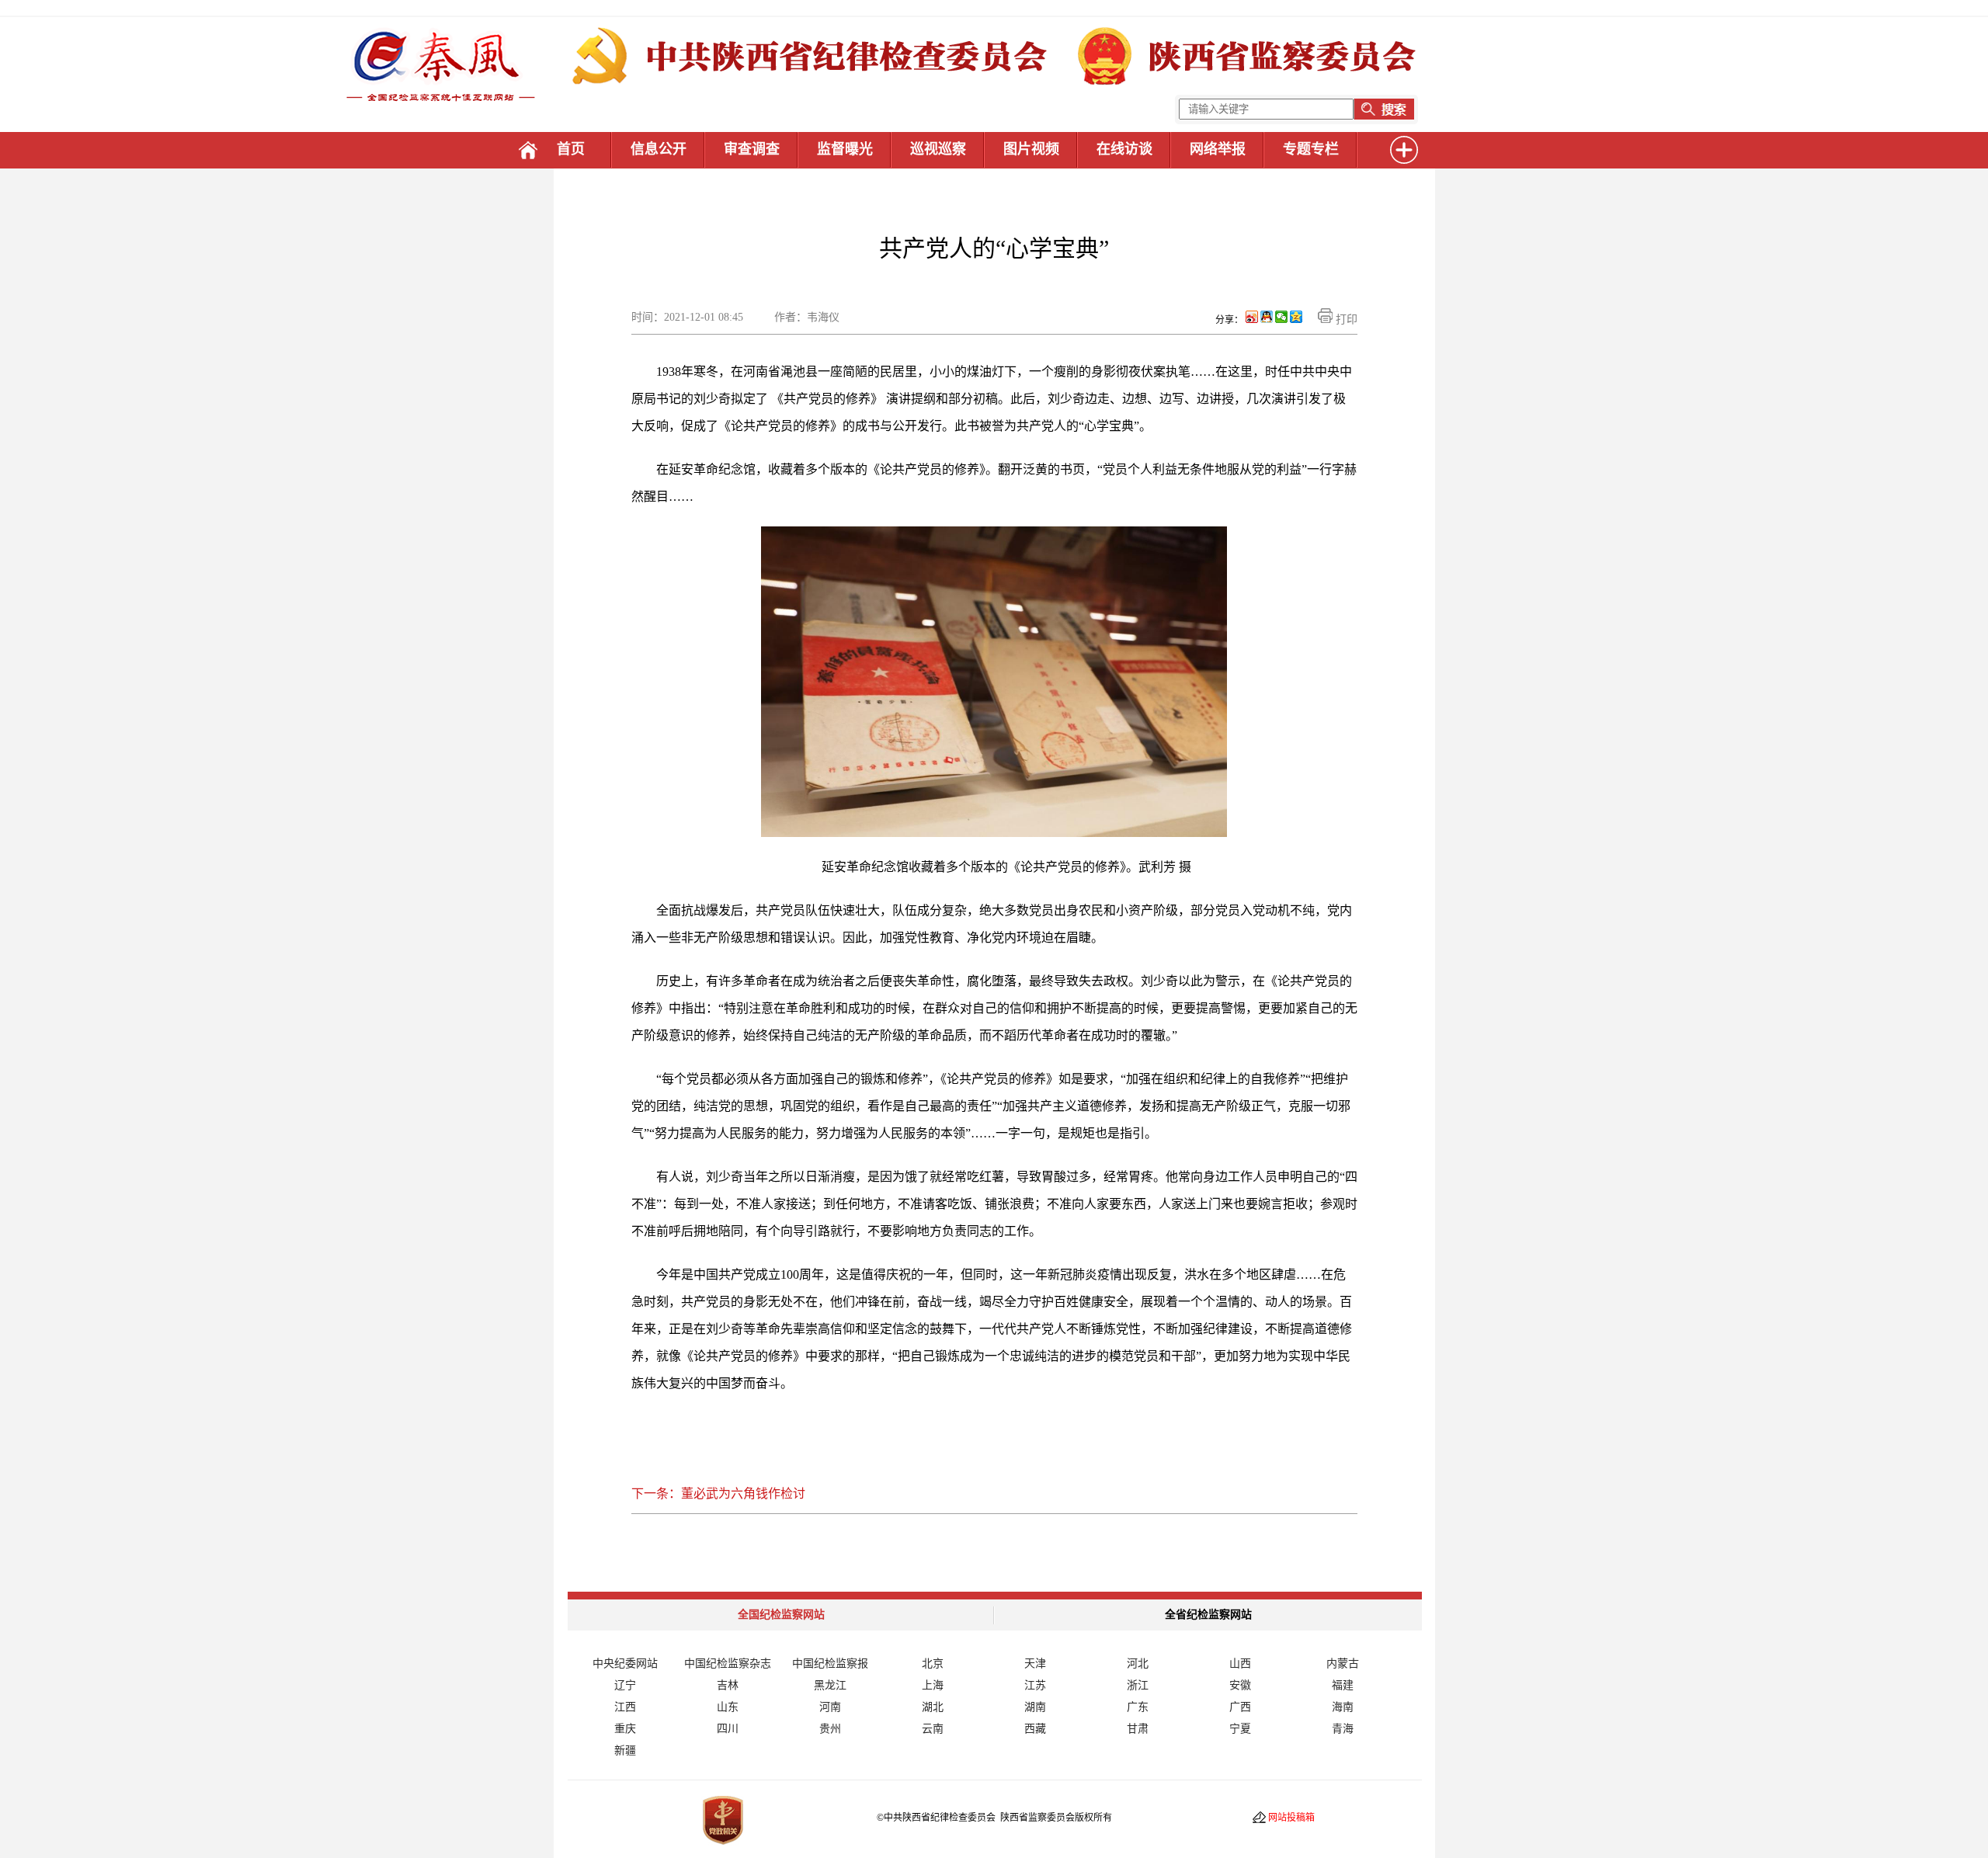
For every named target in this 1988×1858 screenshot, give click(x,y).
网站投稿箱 (1291, 1818)
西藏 (1035, 1729)
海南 (1343, 1707)
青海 (1343, 1729)
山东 (728, 1707)
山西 (1240, 1664)
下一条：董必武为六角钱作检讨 (718, 1493)
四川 (728, 1729)
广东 (1138, 1707)
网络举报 (1218, 149)
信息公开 (659, 149)
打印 (1345, 320)
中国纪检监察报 (830, 1664)
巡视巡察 (938, 149)
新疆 (625, 1750)
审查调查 (752, 149)
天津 (1035, 1664)
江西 (625, 1707)
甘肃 (1138, 1729)
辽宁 (625, 1685)
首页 (571, 149)
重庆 (625, 1729)
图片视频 (1031, 149)
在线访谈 (1124, 149)
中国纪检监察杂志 (728, 1664)
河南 (830, 1707)
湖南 (1035, 1707)
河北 (1138, 1664)
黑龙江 (830, 1685)
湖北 (933, 1707)
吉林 (728, 1685)
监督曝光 (845, 149)
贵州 (830, 1729)
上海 (933, 1685)
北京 (933, 1664)
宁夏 (1240, 1729)
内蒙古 (1343, 1664)
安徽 (1240, 1685)
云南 (933, 1729)
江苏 (1035, 1685)
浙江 (1138, 1685)
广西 (1240, 1707)
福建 (1343, 1685)
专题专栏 (1311, 149)
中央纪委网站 (625, 1664)
